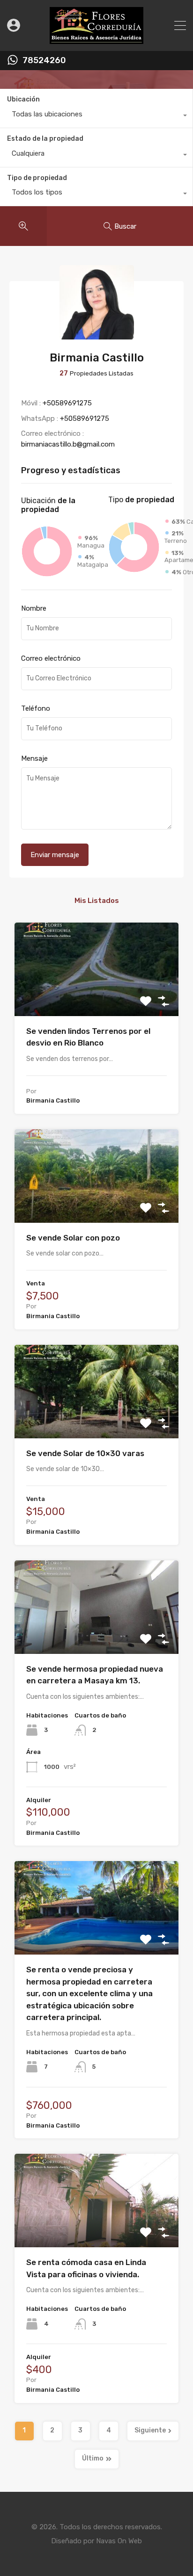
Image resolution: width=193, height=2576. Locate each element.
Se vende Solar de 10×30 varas (85, 1453)
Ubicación (23, 99)
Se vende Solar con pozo (73, 1238)
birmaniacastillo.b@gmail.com (68, 444)
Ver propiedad (97, 997)
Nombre (34, 608)
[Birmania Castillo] (97, 335)
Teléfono (36, 708)
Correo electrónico (51, 658)
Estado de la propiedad (45, 139)
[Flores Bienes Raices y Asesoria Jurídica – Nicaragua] (96, 40)
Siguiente (150, 2430)
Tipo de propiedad (37, 178)
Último (93, 2458)
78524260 (44, 61)
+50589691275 (67, 403)
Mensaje (34, 758)
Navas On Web (119, 2541)
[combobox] (96, 116)
